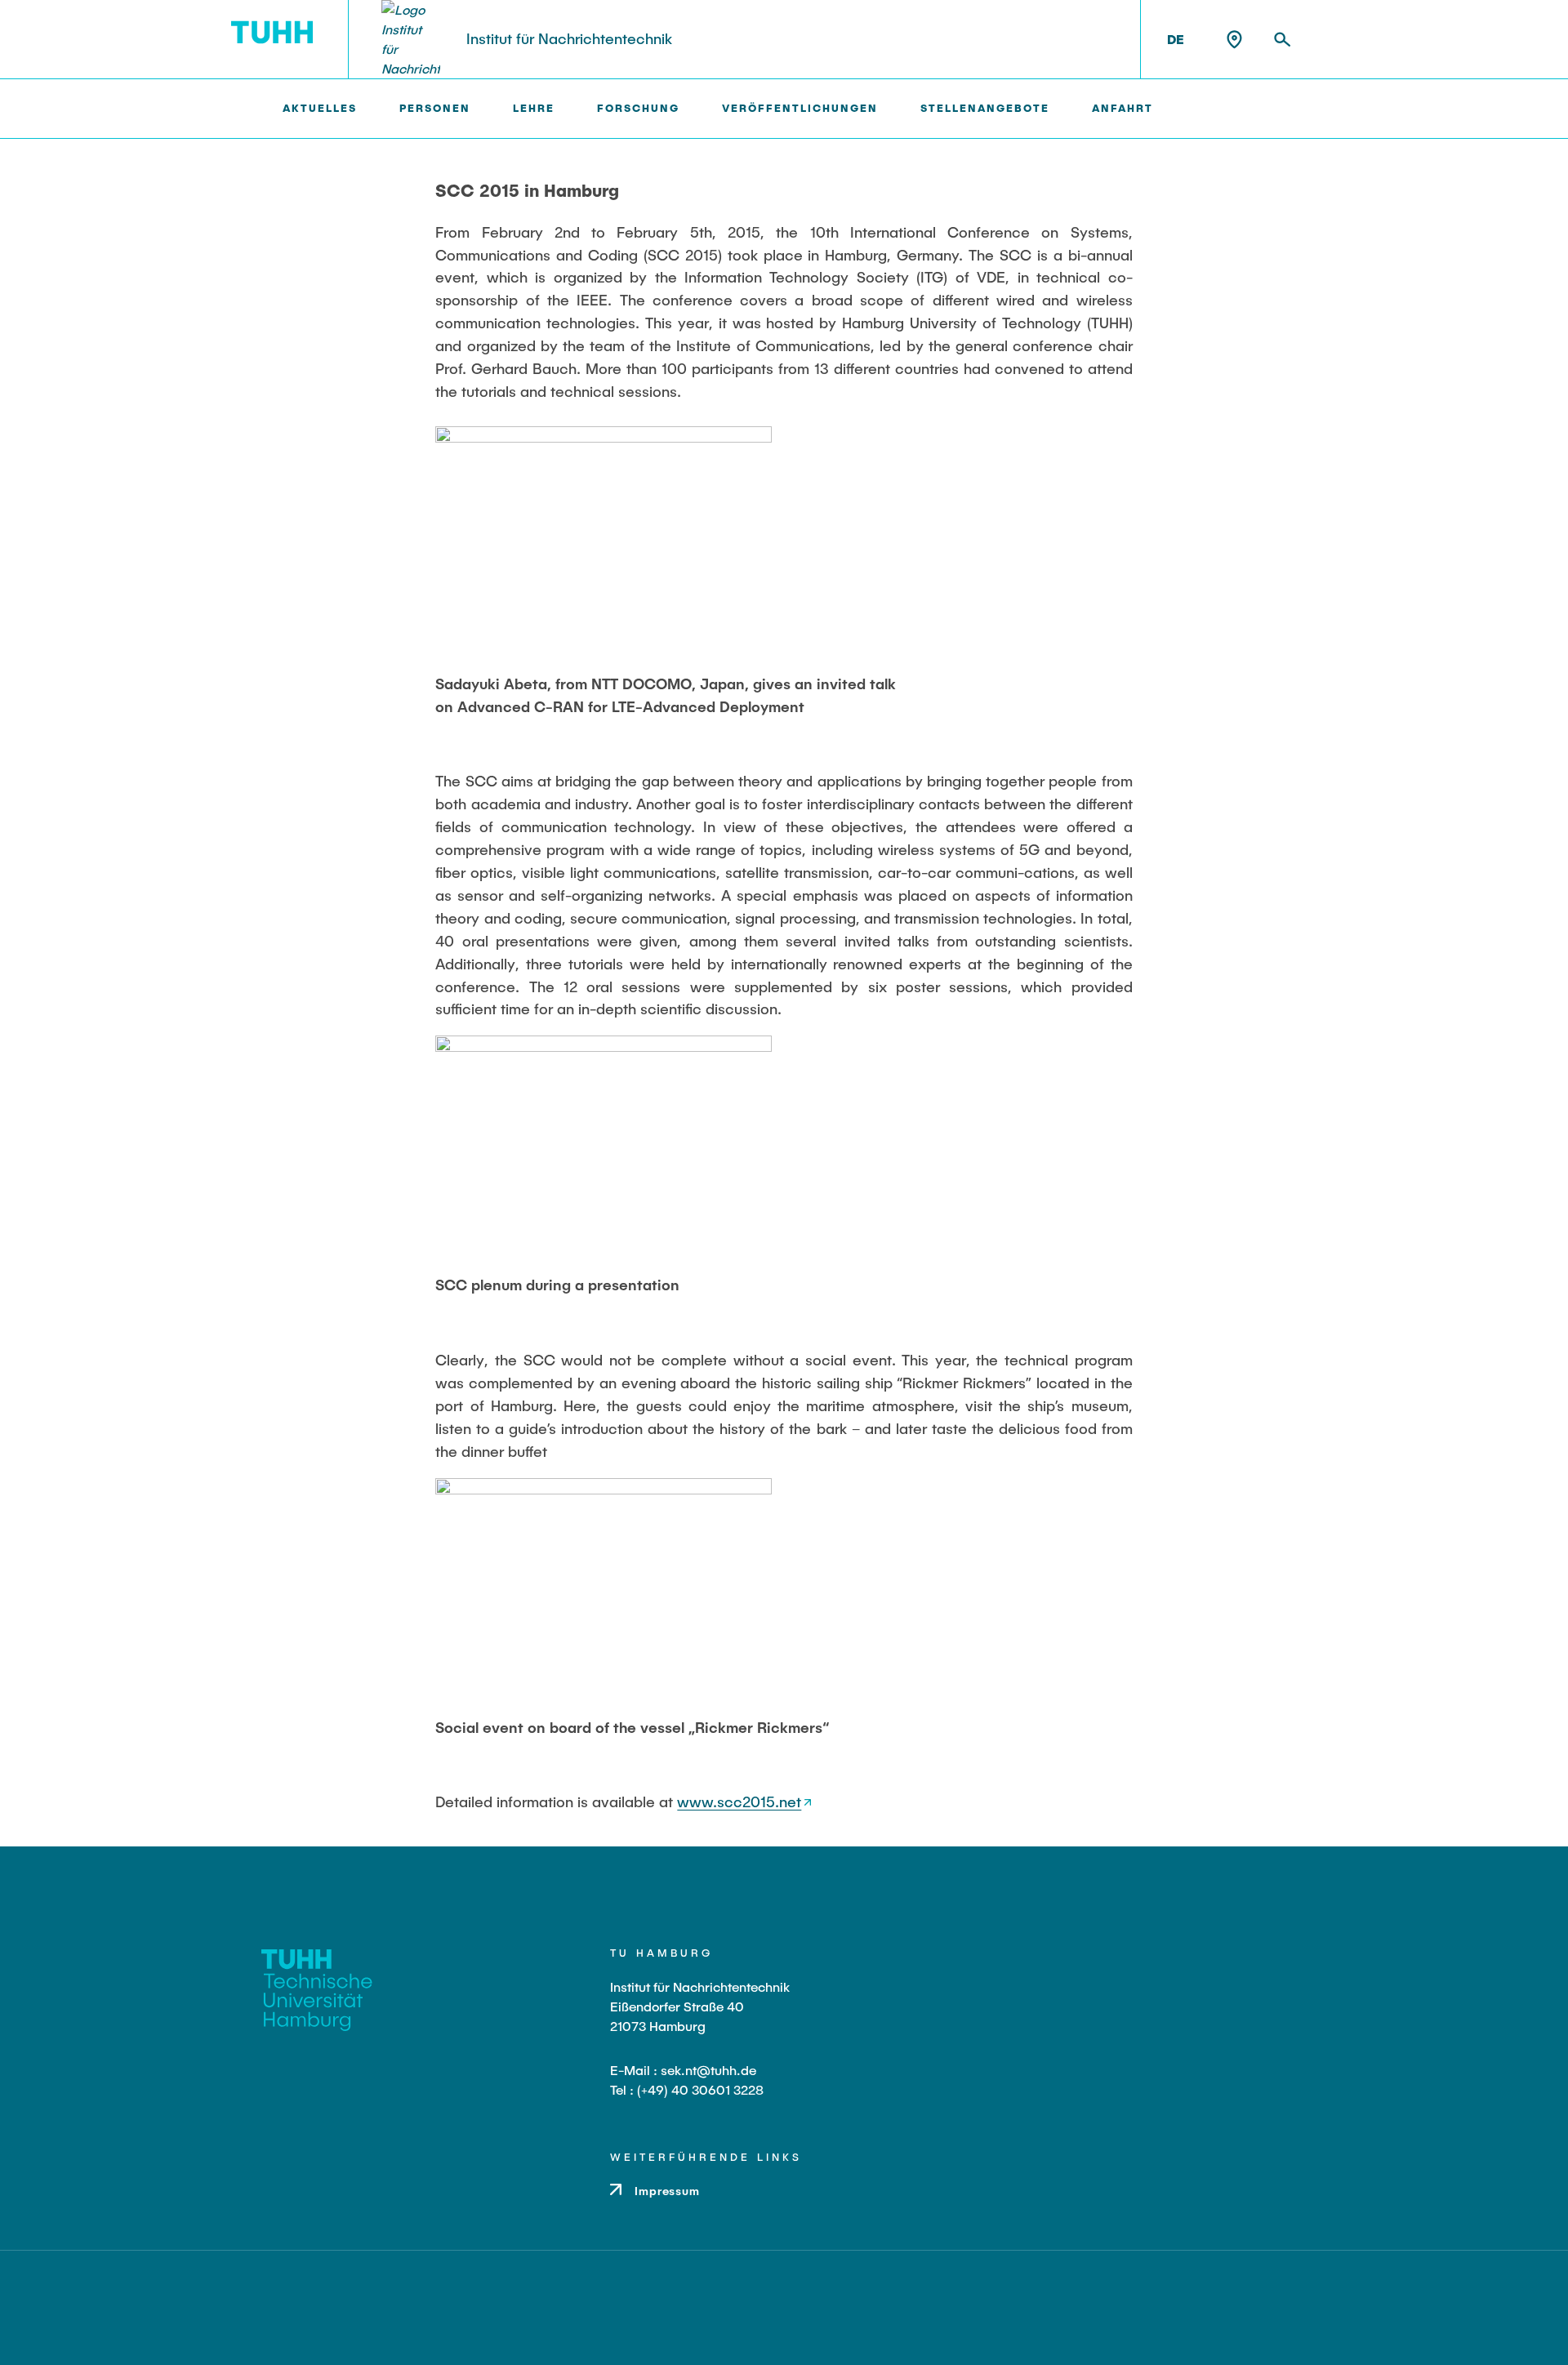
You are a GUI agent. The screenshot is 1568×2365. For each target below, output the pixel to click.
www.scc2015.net (739, 1802)
